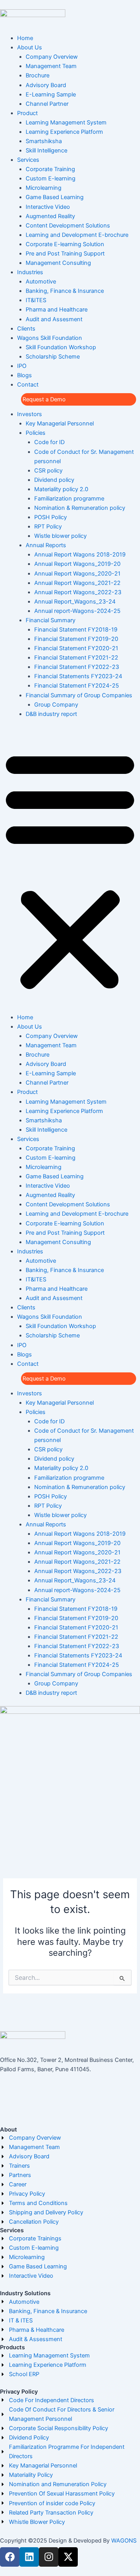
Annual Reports (46, 545)
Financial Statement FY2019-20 (76, 639)
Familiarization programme (69, 499)
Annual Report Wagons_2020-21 (77, 574)
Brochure (38, 75)
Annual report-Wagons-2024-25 (77, 611)
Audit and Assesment (54, 319)
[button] (70, 870)
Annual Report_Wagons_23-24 (75, 602)
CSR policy (48, 471)
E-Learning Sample (51, 94)
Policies (36, 433)
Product (27, 113)
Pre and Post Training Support (65, 254)
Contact (28, 385)
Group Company (56, 705)
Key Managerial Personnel (60, 423)
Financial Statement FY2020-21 (76, 648)
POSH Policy (51, 517)
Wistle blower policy (60, 536)
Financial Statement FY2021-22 (76, 658)
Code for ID (49, 442)
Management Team (51, 66)
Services (28, 160)
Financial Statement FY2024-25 (77, 686)
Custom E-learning (51, 178)
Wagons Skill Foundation (50, 338)
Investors (30, 414)
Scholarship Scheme (53, 357)
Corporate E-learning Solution (65, 244)
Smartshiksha (44, 141)
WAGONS (124, 2541)
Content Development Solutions (68, 226)
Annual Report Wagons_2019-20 (77, 564)
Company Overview (52, 57)
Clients (26, 329)
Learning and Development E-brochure (77, 235)
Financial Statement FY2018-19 (76, 630)
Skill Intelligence (46, 150)
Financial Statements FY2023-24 (78, 676)
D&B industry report (51, 714)
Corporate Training (50, 169)
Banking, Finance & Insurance (65, 291)
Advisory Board (46, 85)
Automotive (41, 282)
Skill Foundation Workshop (61, 347)
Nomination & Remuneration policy (80, 508)
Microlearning (44, 188)
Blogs (24, 375)
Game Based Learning (55, 197)
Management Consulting (58, 263)
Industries (30, 272)
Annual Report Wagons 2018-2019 (80, 555)
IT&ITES (36, 300)
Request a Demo (44, 399)
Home (25, 38)
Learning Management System (66, 122)
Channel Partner (47, 104)
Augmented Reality (50, 216)
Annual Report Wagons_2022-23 (78, 592)
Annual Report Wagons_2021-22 (77, 583)
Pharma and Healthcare (57, 310)
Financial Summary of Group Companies (79, 695)
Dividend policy (54, 480)
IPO (22, 366)
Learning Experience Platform (64, 132)
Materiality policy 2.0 (61, 489)
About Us (30, 47)
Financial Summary (51, 620)
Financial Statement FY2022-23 (77, 667)
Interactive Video (48, 207)
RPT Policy (48, 527)
